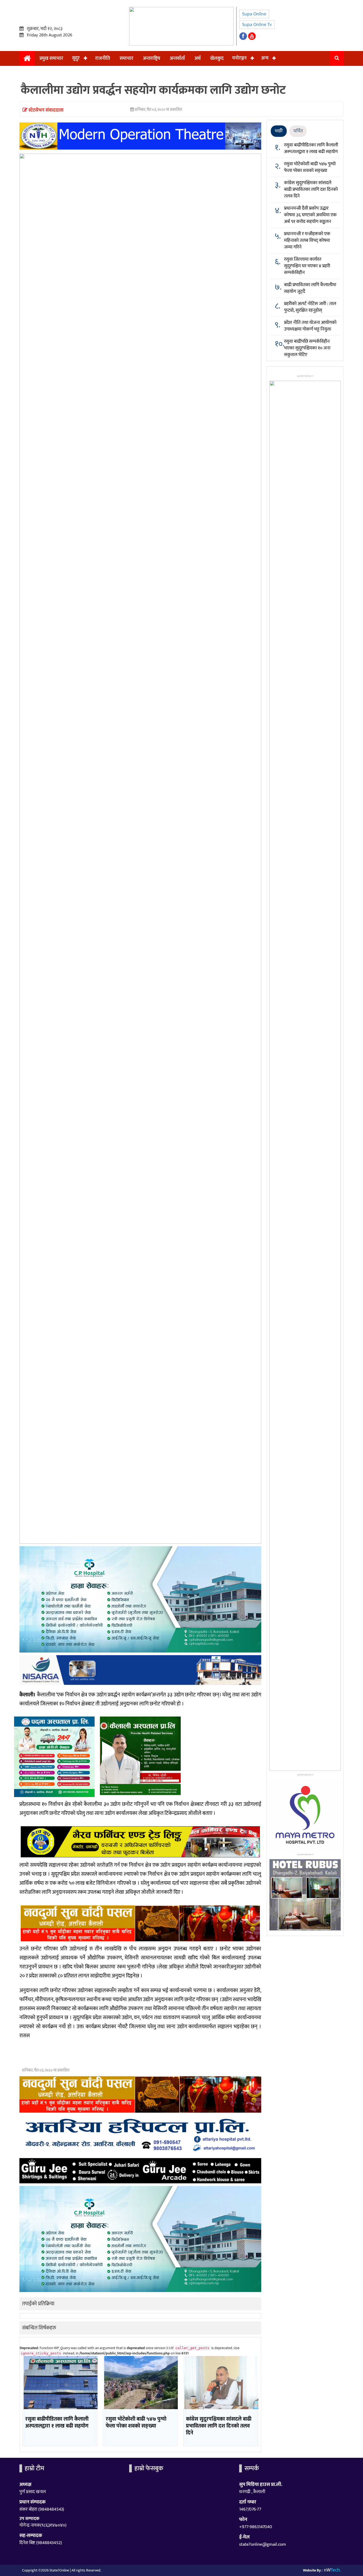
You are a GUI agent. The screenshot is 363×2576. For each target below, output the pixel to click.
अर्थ (198, 58)
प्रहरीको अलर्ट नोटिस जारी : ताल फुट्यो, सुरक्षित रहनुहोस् (310, 307)
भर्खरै (279, 131)
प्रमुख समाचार (51, 58)
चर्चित (298, 131)
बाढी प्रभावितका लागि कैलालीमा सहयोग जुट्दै (310, 288)
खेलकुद (217, 58)
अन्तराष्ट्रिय (152, 58)
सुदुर (76, 58)
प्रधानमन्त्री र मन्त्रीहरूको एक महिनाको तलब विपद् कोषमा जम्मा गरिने (307, 240)
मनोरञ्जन (239, 58)
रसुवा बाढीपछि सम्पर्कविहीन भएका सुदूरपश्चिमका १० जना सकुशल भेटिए (307, 348)
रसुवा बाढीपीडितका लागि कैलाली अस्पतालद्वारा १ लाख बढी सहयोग (311, 148)
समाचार (126, 58)
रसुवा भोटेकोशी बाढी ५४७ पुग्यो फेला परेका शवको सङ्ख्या (310, 167)
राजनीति (103, 58)
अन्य (265, 58)
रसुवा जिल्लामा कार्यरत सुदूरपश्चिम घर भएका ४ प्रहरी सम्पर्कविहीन (307, 266)
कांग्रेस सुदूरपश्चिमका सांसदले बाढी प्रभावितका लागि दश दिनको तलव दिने (311, 189)
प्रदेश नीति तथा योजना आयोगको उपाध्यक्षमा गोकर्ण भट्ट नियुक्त (310, 326)
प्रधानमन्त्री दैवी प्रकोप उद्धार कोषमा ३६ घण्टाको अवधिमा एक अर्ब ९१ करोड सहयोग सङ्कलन (310, 215)
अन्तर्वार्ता (177, 58)
